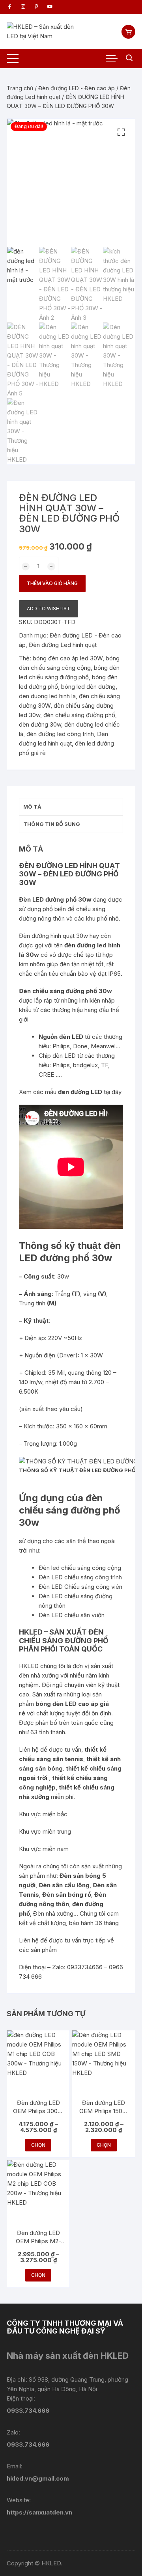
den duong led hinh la (47, 696)
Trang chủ (20, 88)
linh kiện (90, 1000)
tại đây (113, 1092)
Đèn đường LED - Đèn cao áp (77, 88)
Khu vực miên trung (45, 1831)
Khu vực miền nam (44, 1849)
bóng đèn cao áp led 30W (68, 658)
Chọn (38, 2145)
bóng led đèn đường (88, 687)
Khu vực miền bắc (43, 1814)
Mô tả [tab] (32, 807)
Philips (61, 1046)
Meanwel (103, 1046)
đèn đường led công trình (60, 734)
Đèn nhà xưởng (53, 1913)
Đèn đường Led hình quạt (63, 645)
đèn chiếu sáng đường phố (79, 715)
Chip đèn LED (57, 1056)
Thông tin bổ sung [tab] (52, 824)
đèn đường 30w (40, 724)
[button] (121, 132)
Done (80, 1046)
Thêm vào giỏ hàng (52, 583)
